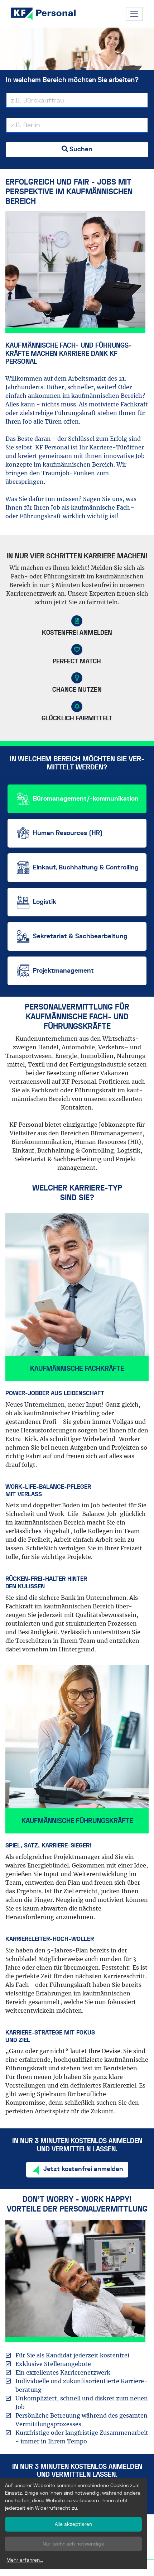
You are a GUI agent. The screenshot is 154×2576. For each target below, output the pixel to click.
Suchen (81, 149)
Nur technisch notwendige (73, 2544)
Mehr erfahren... (25, 2560)
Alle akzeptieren (73, 2524)
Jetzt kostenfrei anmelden (83, 2169)
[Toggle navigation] (134, 14)
